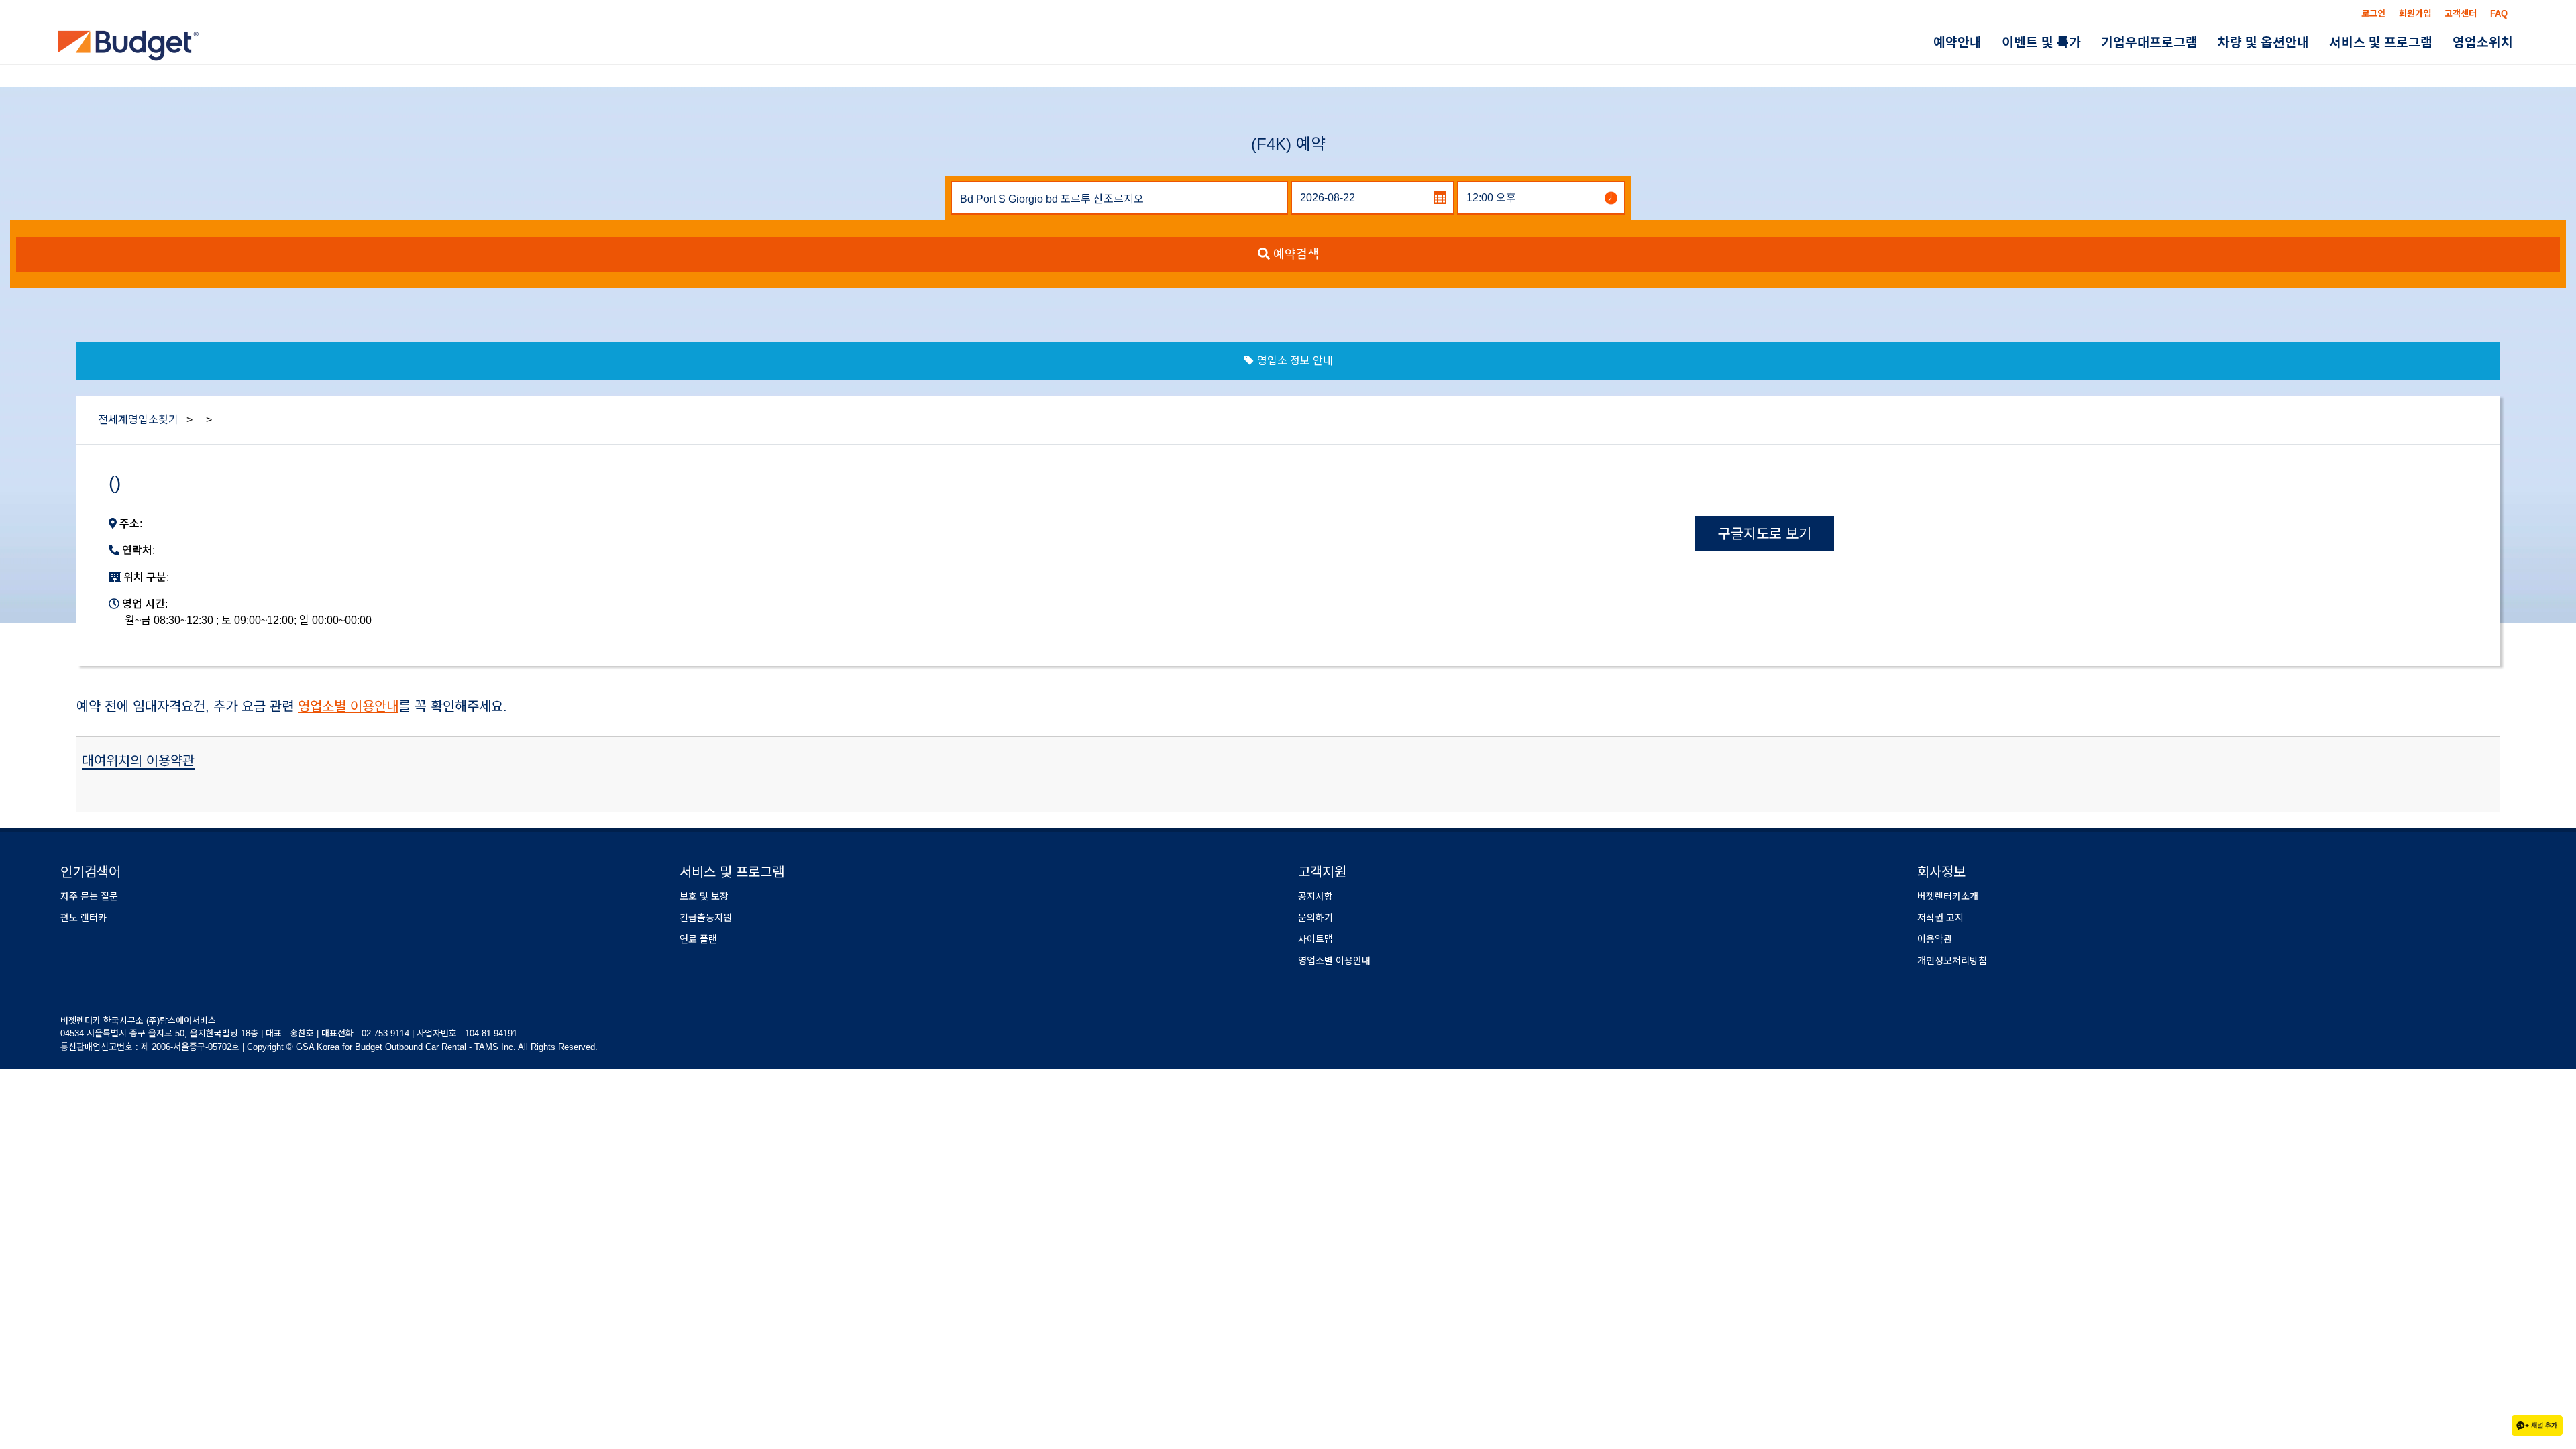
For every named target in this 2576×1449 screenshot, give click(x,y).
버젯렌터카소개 (1948, 896)
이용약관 (1935, 939)
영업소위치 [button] (2487, 43)
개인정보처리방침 (1952, 961)
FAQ (2499, 14)
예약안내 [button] (2009, 43)
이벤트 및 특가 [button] (2084, 43)
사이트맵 (1316, 939)
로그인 (2373, 14)
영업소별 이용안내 (348, 706)
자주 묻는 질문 (89, 896)
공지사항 (1316, 896)
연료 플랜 (698, 939)
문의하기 (1316, 918)
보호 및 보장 (704, 896)
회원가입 (2415, 14)
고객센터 (2461, 14)
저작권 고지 (1940, 918)
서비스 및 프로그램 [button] (2395, 43)
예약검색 (1294, 254)
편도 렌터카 (84, 918)
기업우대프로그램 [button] (2182, 43)
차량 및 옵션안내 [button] (2287, 43)
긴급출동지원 (706, 918)
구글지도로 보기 (1765, 534)
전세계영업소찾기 (138, 420)
